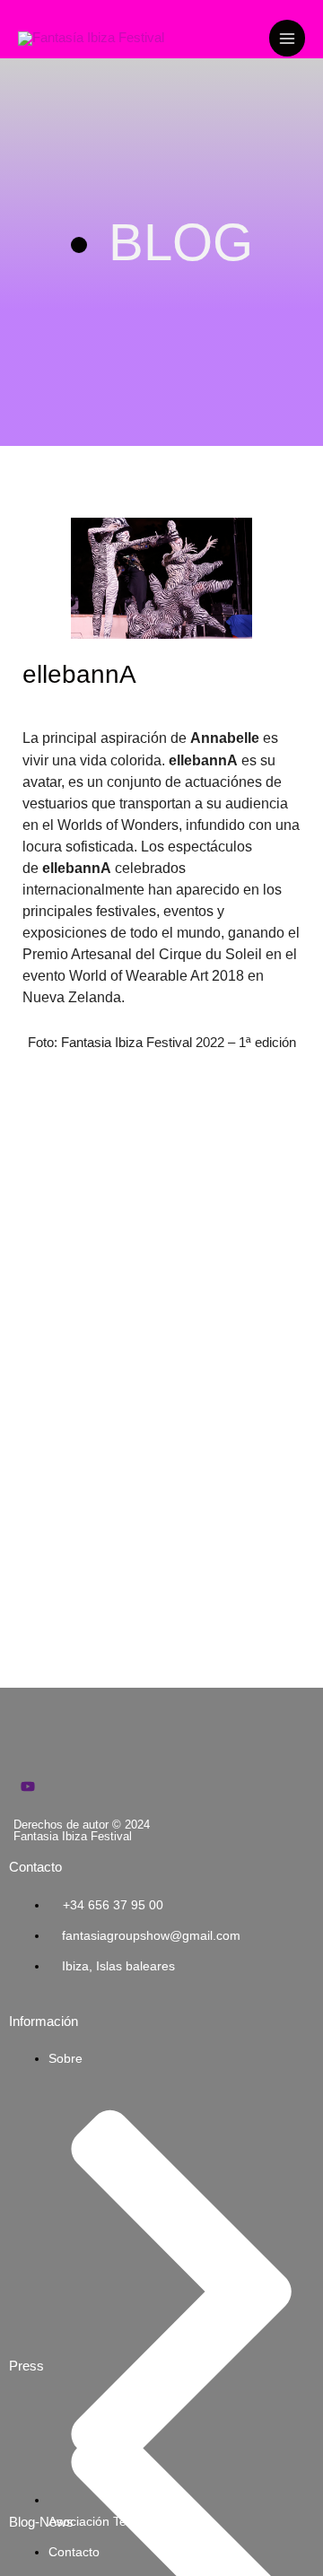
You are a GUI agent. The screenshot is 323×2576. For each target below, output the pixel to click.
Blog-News (41, 2522)
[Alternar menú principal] (287, 38)
